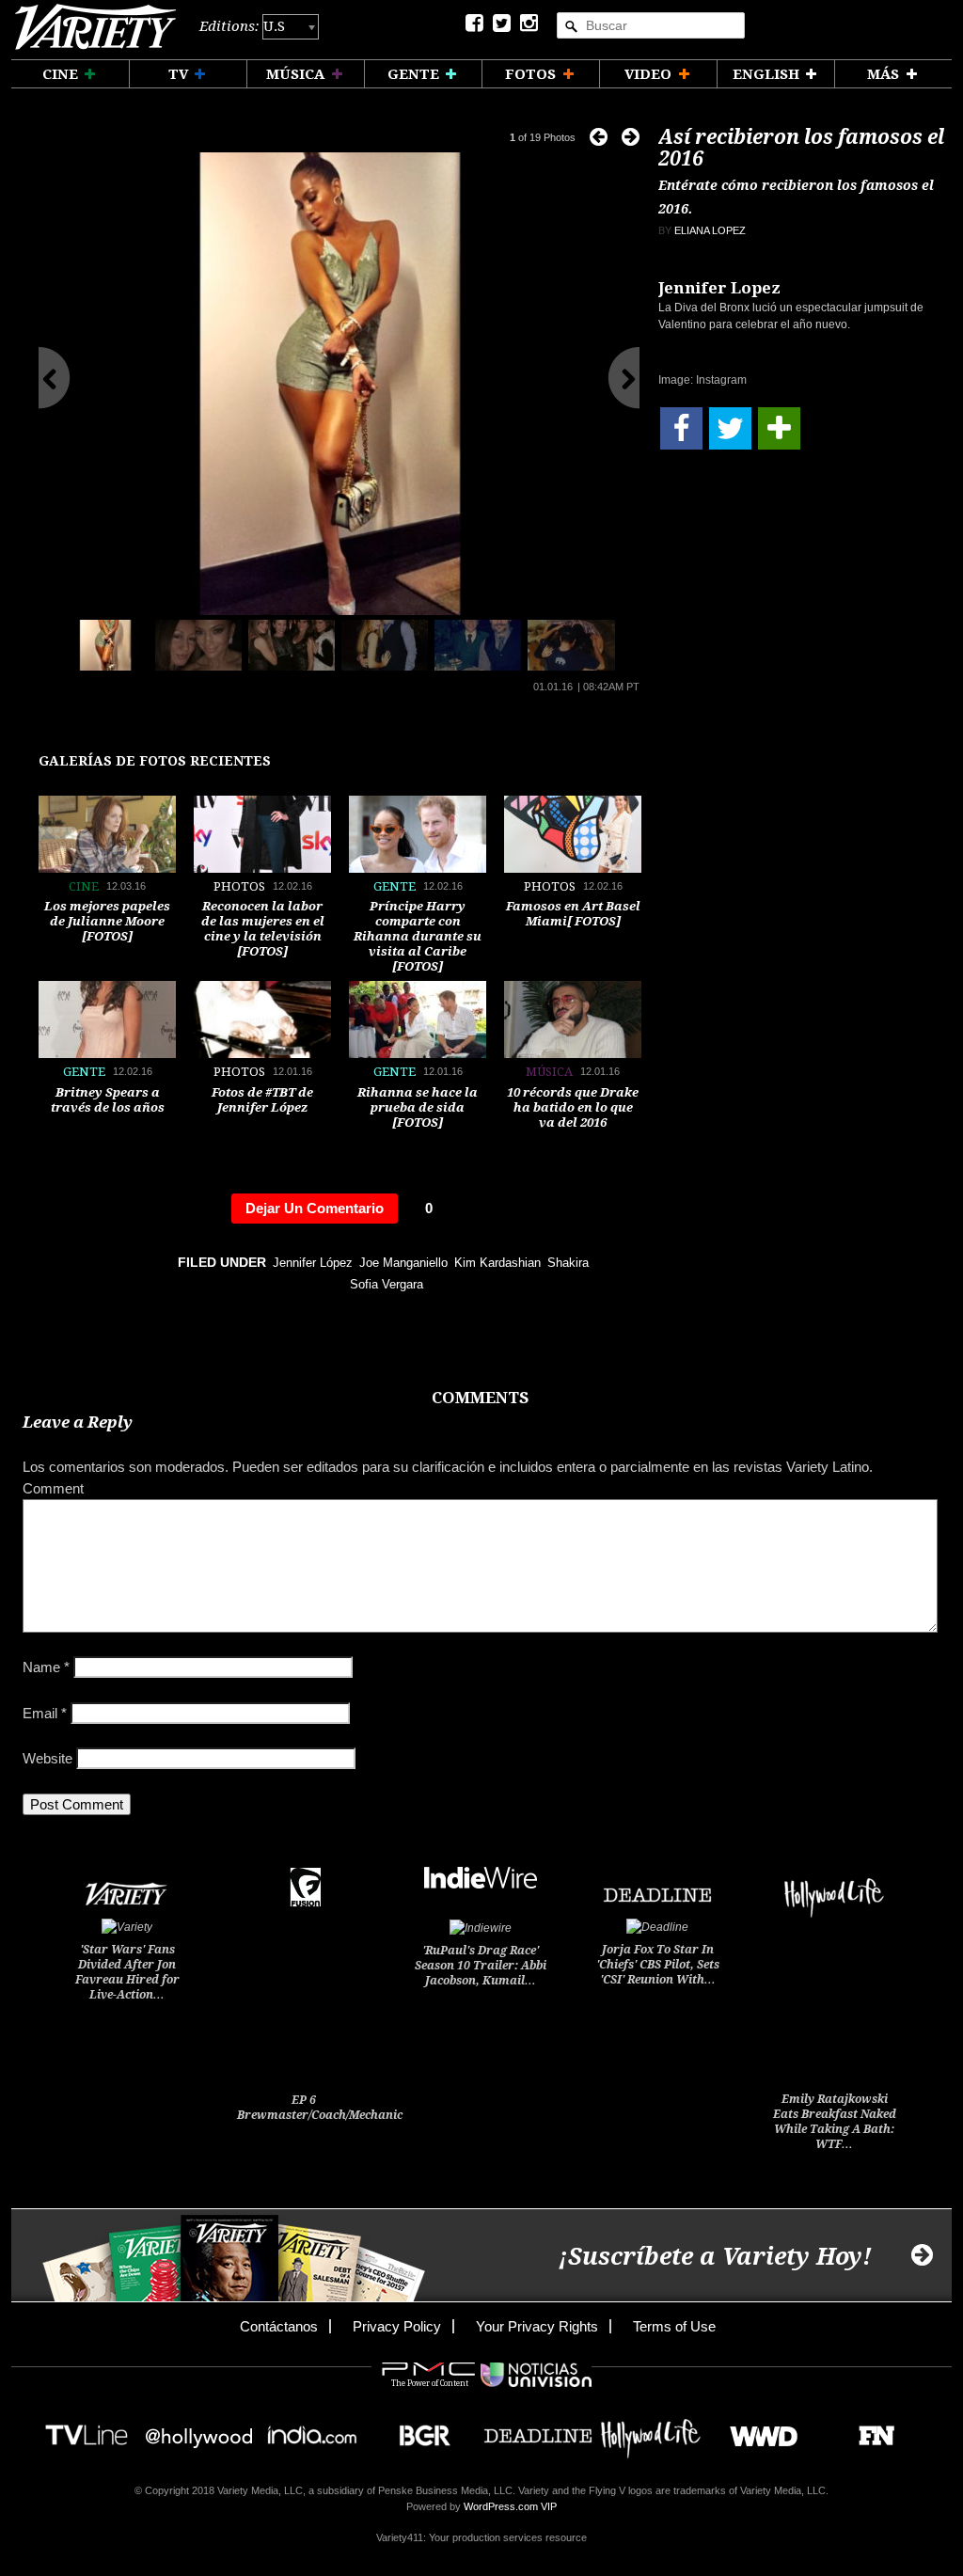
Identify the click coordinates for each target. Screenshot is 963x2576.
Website (47, 1758)
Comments (480, 1398)
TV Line (87, 2430)
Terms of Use (674, 2326)
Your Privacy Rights (537, 2326)
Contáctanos (279, 2326)
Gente (395, 886)
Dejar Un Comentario (315, 1208)
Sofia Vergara (387, 1284)
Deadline (538, 2430)
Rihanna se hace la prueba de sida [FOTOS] (418, 1107)
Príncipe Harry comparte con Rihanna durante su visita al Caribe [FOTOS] (418, 936)
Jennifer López (313, 1263)
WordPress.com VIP (510, 2506)
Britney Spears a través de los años (108, 1100)
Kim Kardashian (497, 1263)
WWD (757, 2430)
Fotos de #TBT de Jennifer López (262, 1100)
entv (199, 2430)
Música (549, 1072)
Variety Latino (102, 27)
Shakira (568, 1263)
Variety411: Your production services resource (481, 2537)
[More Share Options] (779, 428)
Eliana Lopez (710, 230)
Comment (53, 1488)
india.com (312, 2430)
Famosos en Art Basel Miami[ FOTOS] (573, 914)
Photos (239, 886)
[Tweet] (730, 428)
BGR (418, 2430)
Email (45, 1713)
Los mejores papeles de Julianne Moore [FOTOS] (107, 921)
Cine (84, 886)
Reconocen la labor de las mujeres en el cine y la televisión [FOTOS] (263, 929)
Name (46, 1667)
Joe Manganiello (403, 1263)
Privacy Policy (397, 2326)
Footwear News (869, 2430)
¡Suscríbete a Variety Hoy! (715, 2257)
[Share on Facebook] (681, 428)
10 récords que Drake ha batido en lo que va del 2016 (573, 1107)
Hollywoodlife (651, 2430)
